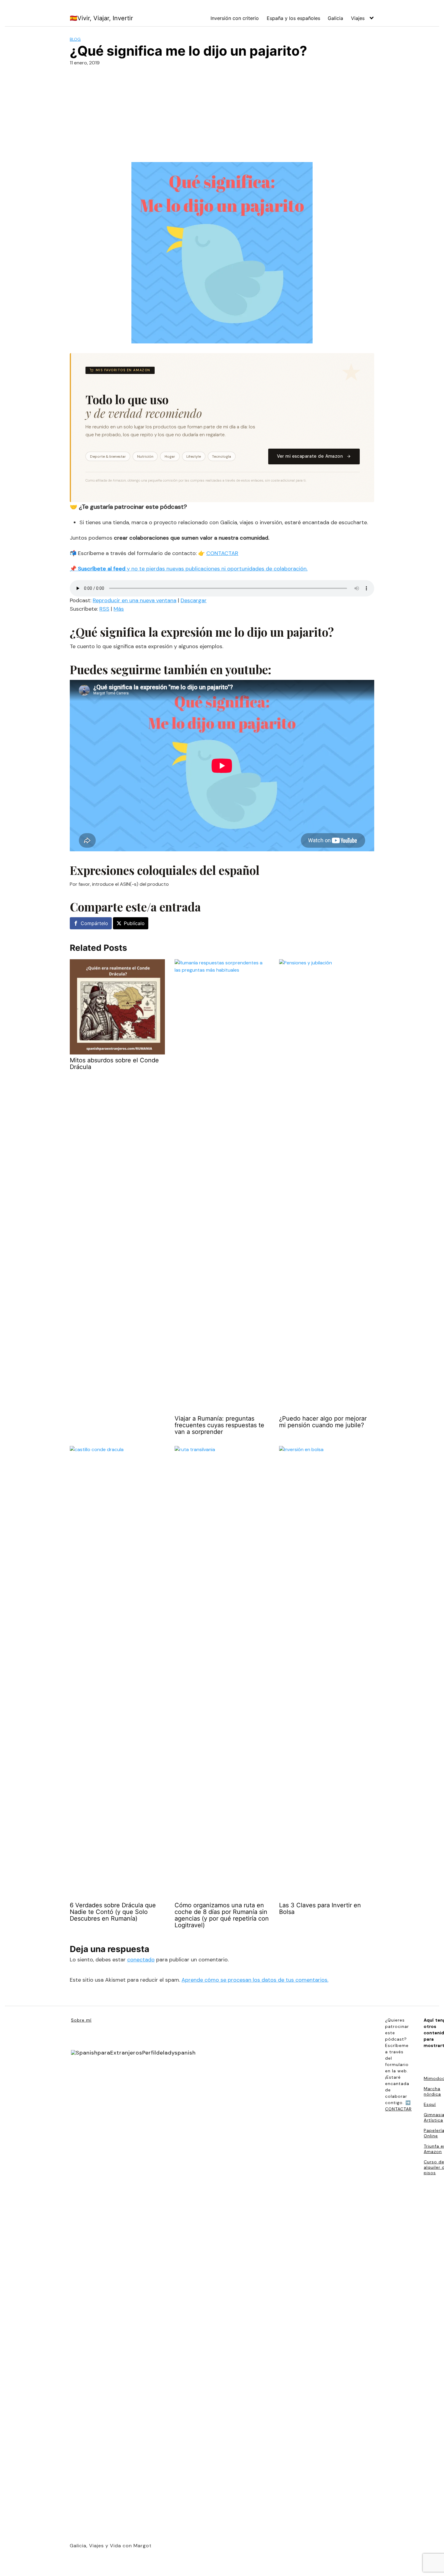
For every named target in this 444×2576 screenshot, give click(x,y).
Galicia (335, 18)
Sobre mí (81, 2020)
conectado (141, 1960)
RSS (104, 609)
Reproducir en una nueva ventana (135, 600)
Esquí (430, 2104)
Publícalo (134, 923)
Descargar (194, 600)
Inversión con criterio (235, 18)
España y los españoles (293, 18)
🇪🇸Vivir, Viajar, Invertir (101, 18)
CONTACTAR (222, 553)
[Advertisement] (222, 117)
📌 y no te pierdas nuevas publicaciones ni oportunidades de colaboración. (189, 569)
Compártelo (94, 923)
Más (119, 609)
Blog (75, 39)
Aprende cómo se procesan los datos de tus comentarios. (255, 1980)
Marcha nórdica (432, 2091)
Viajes (358, 18)
